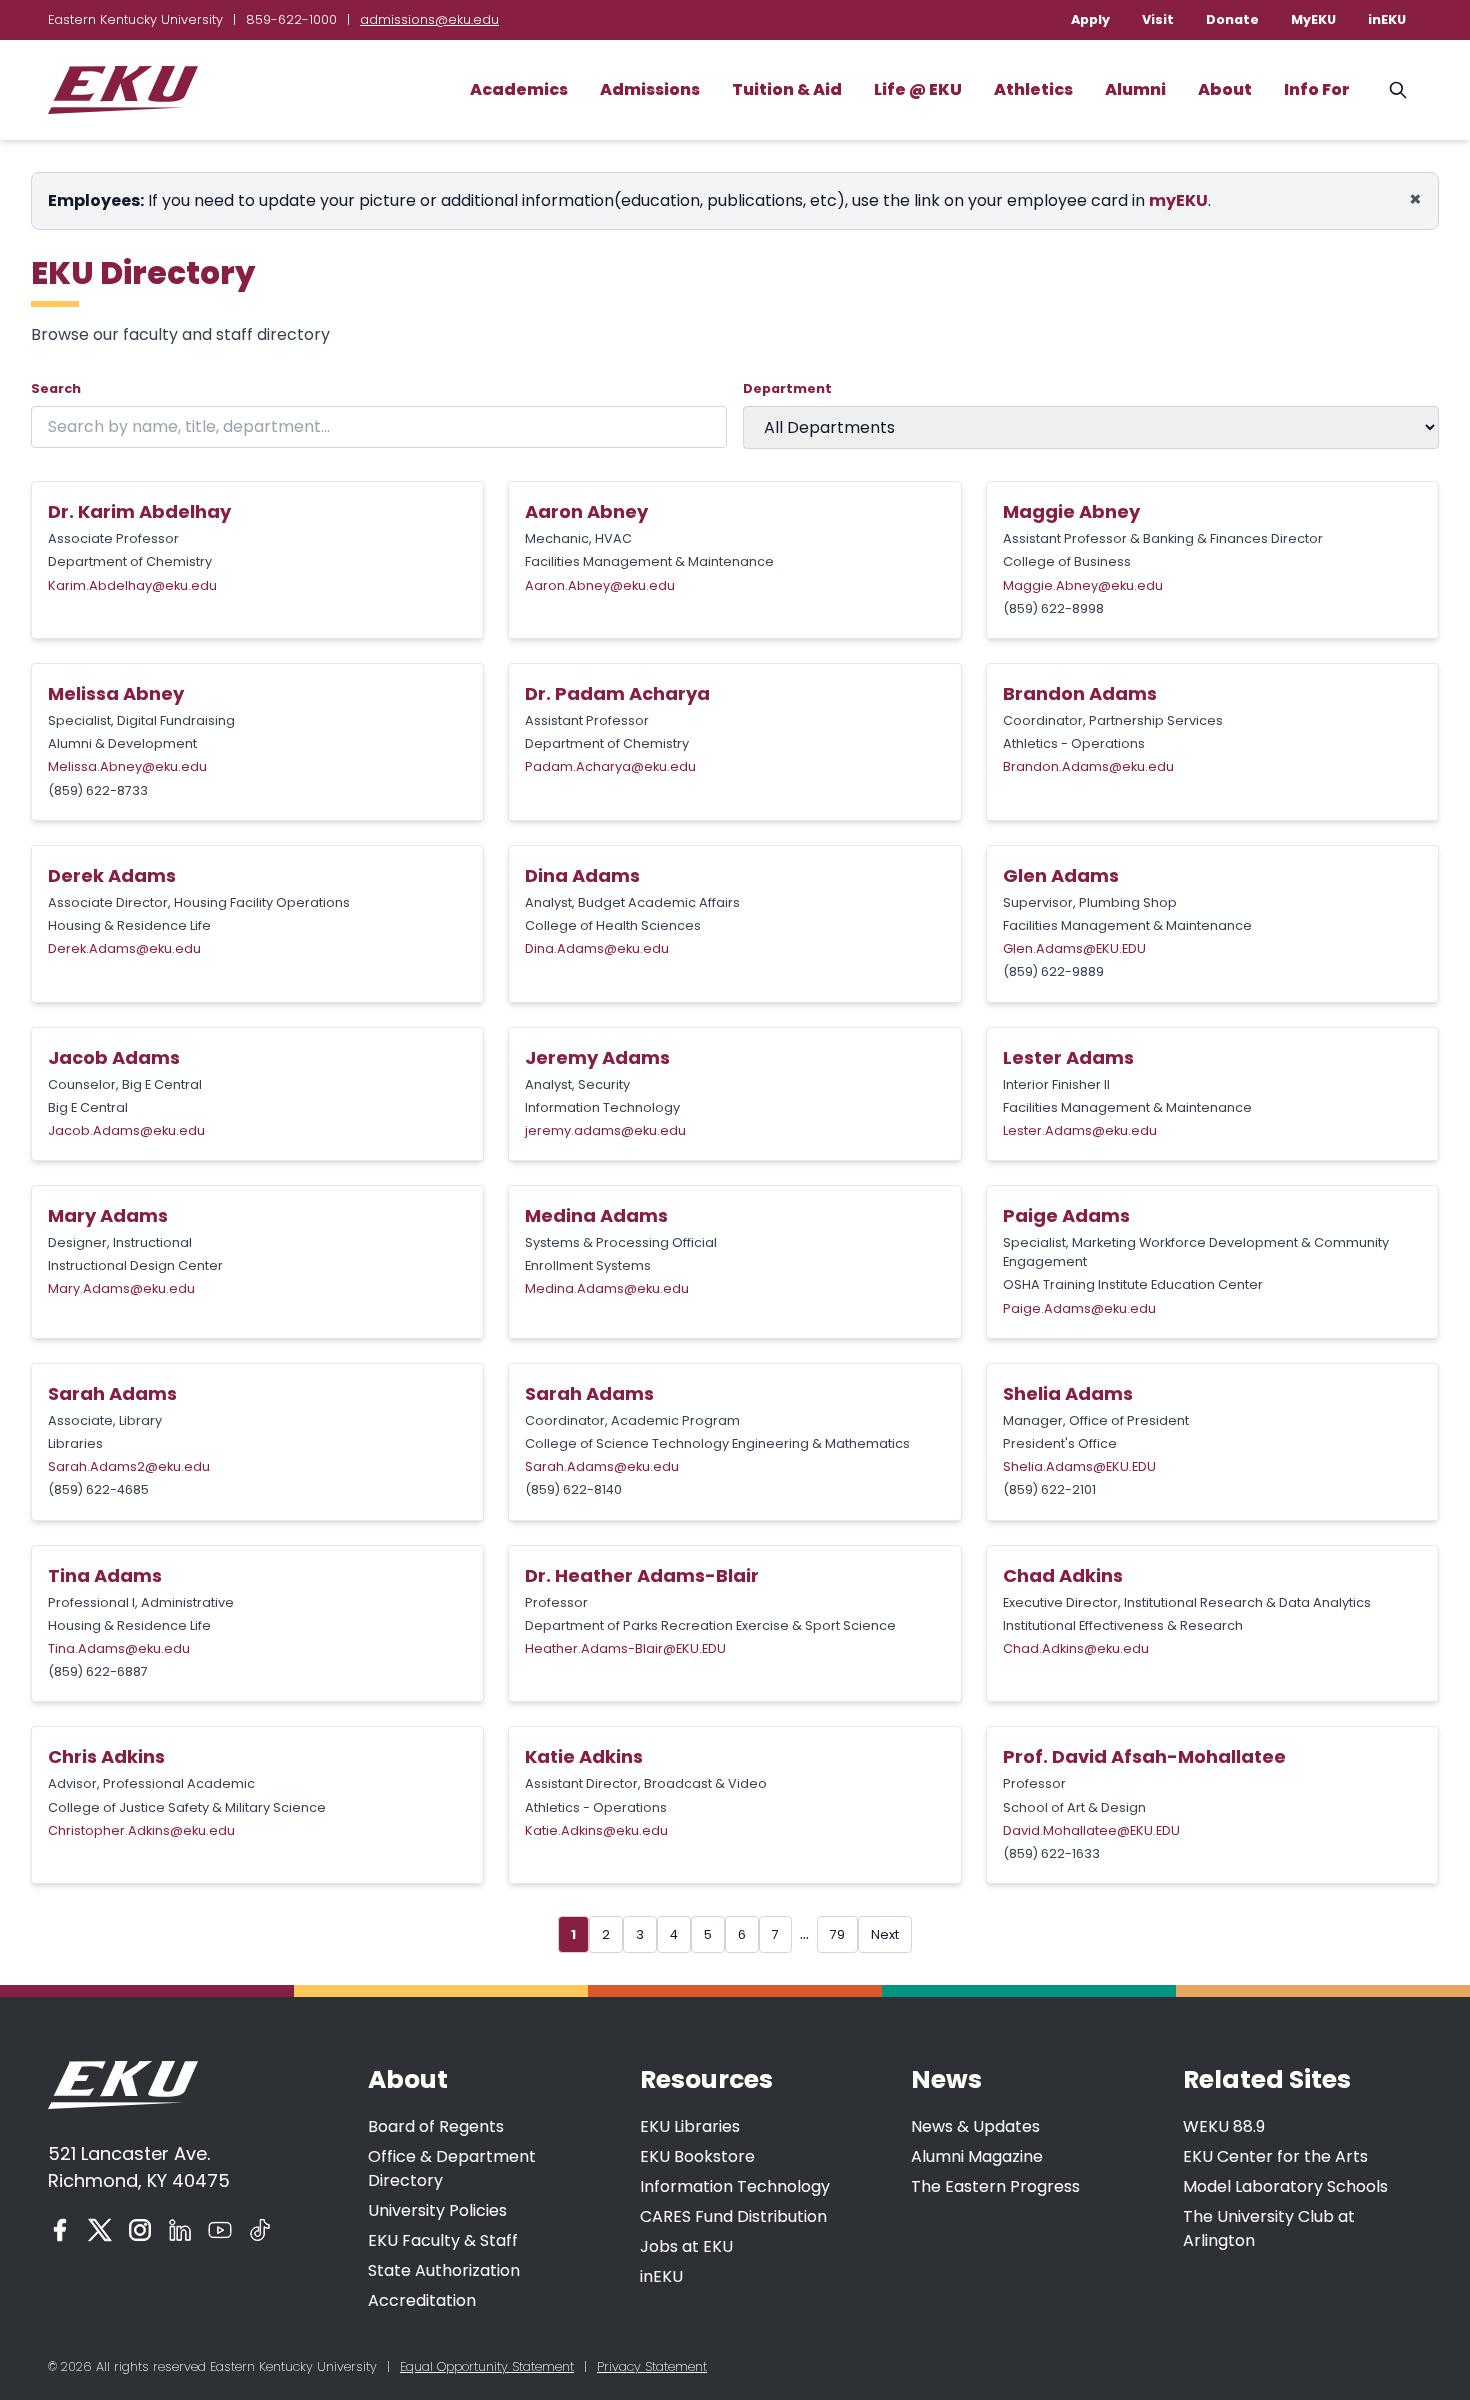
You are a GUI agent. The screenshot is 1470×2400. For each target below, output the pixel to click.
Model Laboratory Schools (1285, 2186)
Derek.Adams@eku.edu (124, 948)
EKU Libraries (690, 2126)
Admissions (650, 89)
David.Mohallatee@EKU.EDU (1091, 1830)
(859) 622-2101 (1049, 1489)
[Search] (1398, 90)
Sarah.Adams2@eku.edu (129, 1466)
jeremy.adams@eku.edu (605, 1130)
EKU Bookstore (697, 2156)
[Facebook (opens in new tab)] (60, 2230)
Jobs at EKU (686, 2246)
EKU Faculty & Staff (443, 2240)
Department (787, 388)
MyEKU (1313, 19)
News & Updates (975, 2126)
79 (837, 1934)
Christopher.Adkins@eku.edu (141, 1830)
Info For (1317, 89)
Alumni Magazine (977, 2156)
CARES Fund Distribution (733, 2216)
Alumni (1135, 89)
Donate (1232, 19)
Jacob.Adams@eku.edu (126, 1130)
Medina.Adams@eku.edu (607, 1288)
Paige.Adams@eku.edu (1079, 1308)
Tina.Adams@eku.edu (119, 1648)
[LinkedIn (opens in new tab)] (180, 2230)
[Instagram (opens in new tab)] (140, 2230)
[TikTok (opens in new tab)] (260, 2230)
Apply (1090, 19)
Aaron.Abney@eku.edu (600, 585)
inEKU (1387, 19)
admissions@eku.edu (429, 19)
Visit (1158, 19)
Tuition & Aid (787, 89)
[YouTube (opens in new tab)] (220, 2230)
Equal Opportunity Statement (487, 2366)
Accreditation (422, 2300)
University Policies (437, 2210)
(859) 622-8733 (98, 790)
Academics (519, 89)
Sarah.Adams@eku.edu (602, 1466)
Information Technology (735, 2186)
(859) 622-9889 (1053, 971)
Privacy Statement (652, 2366)
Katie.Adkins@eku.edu (596, 1830)
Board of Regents (436, 2126)
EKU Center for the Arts (1275, 2156)
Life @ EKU (918, 89)
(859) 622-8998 (1053, 608)
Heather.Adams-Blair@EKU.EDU (625, 1648)
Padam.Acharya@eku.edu (610, 766)
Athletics (1033, 89)
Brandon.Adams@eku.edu (1088, 766)
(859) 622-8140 (573, 1489)
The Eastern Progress (995, 2186)
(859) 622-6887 (98, 1671)
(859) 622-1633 (1051, 1853)
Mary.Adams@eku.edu (121, 1288)
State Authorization (444, 2270)
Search (56, 388)
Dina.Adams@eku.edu (597, 948)
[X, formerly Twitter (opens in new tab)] (100, 2230)
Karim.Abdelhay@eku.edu (132, 585)
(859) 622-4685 (98, 1489)
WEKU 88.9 (1224, 2126)
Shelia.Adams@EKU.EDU (1079, 1466)
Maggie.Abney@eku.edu (1083, 585)
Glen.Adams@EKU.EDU (1074, 948)
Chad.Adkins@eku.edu (1076, 1648)
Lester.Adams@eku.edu (1080, 1130)
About (1225, 89)
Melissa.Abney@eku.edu (127, 766)
